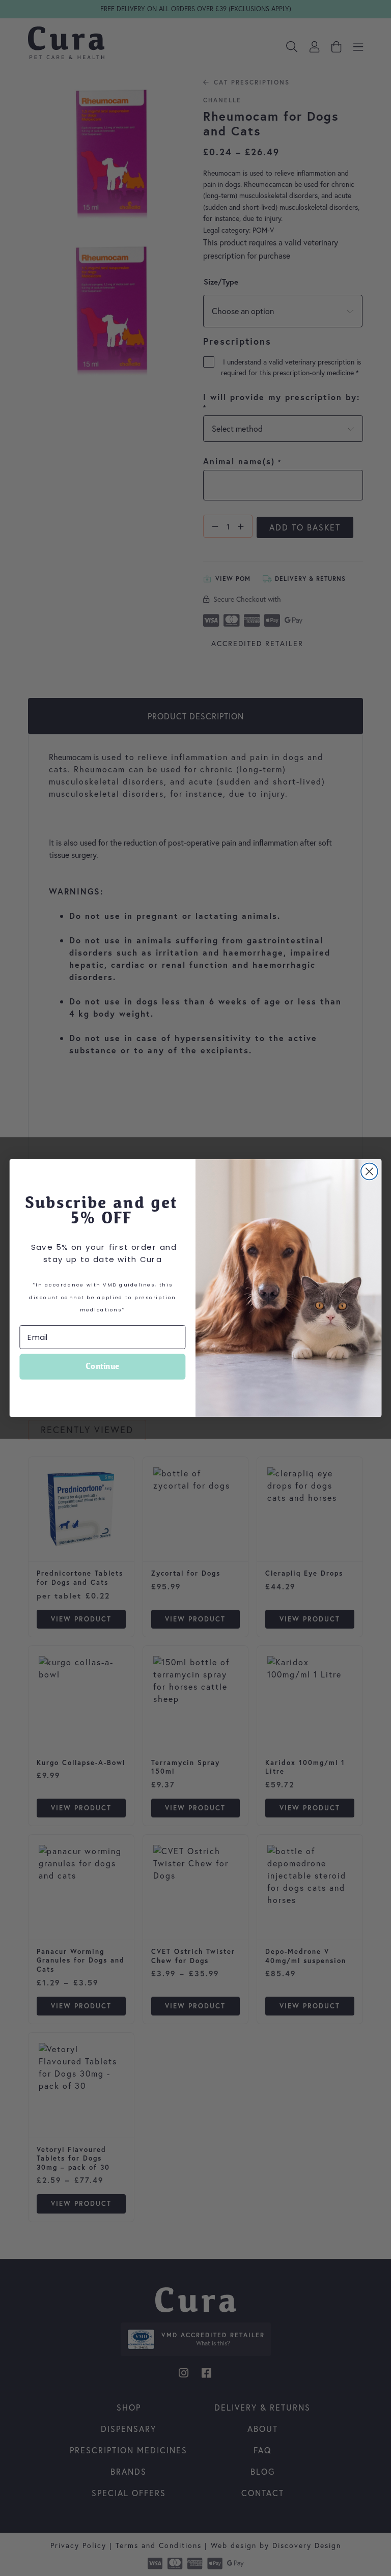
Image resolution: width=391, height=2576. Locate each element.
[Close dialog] (369, 1172)
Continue (102, 1367)
